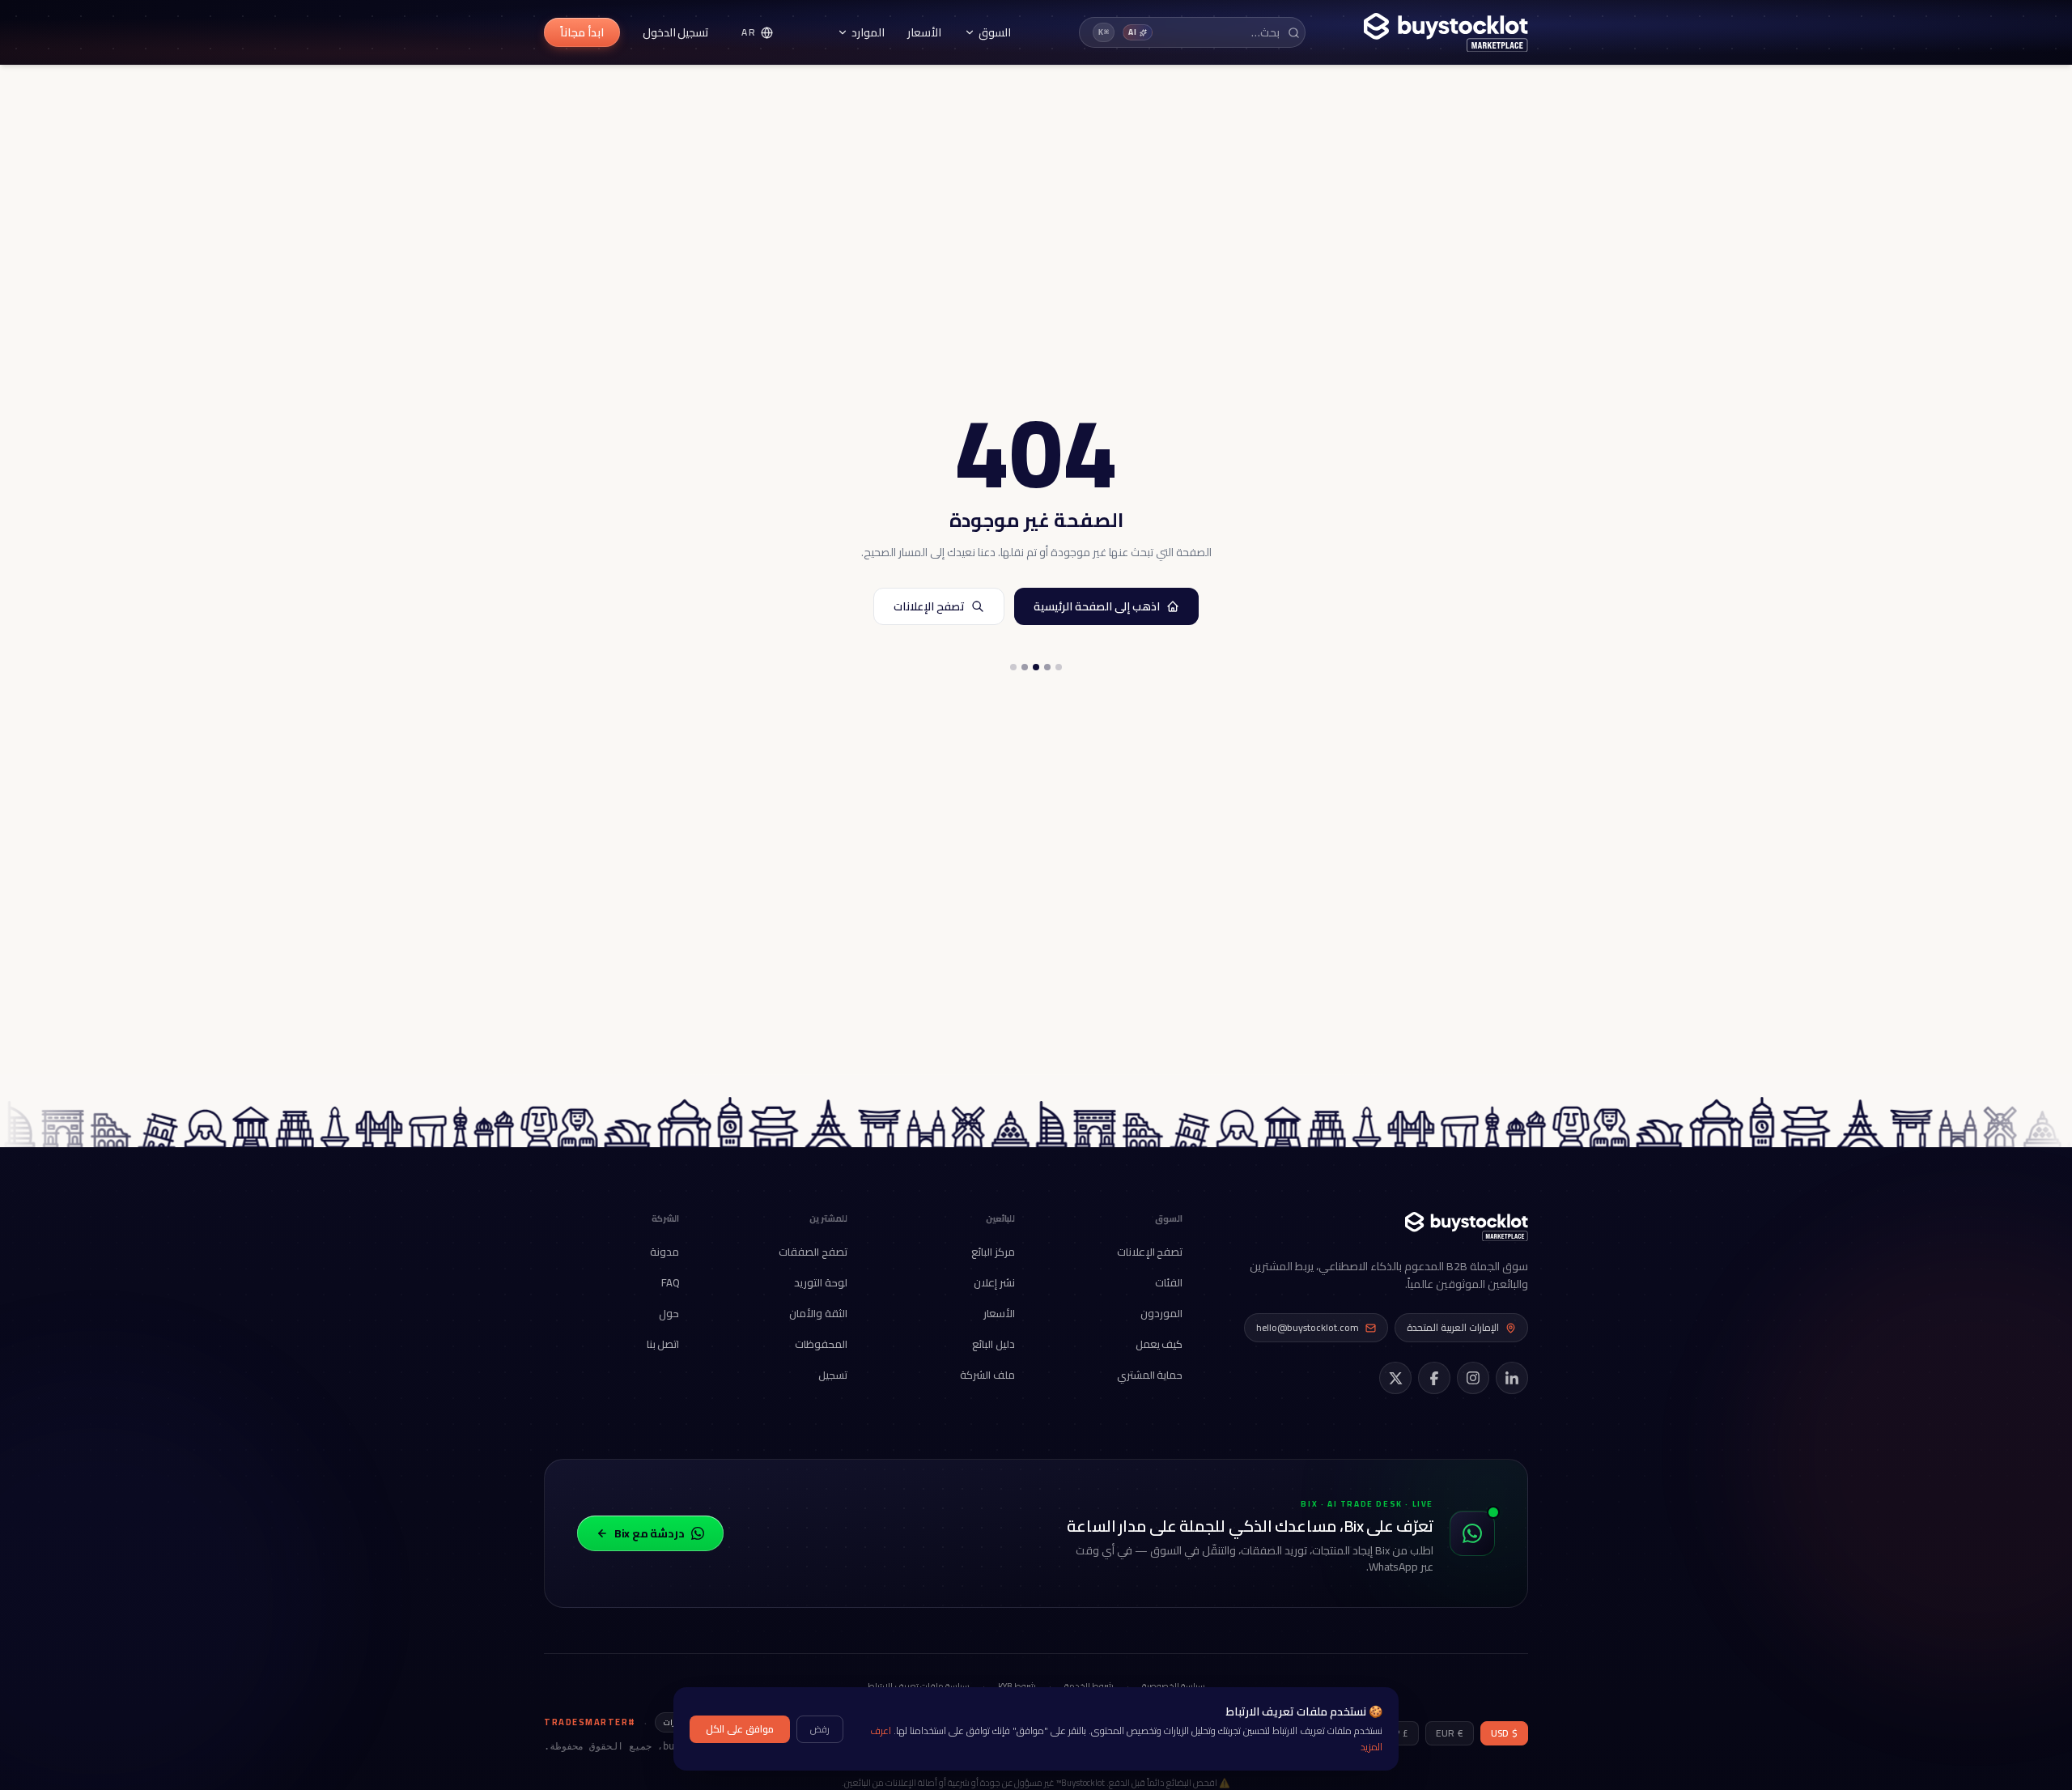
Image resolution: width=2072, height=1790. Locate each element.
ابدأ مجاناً (582, 32)
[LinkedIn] (1512, 1378)
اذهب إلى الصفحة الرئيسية (1097, 606)
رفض (820, 1729)
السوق (995, 32)
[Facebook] (1434, 1378)
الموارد (868, 32)
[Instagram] (1473, 1378)
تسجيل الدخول (676, 32)
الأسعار (924, 32)
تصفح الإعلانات (929, 606)
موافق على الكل (740, 1729)
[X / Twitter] (1395, 1378)
